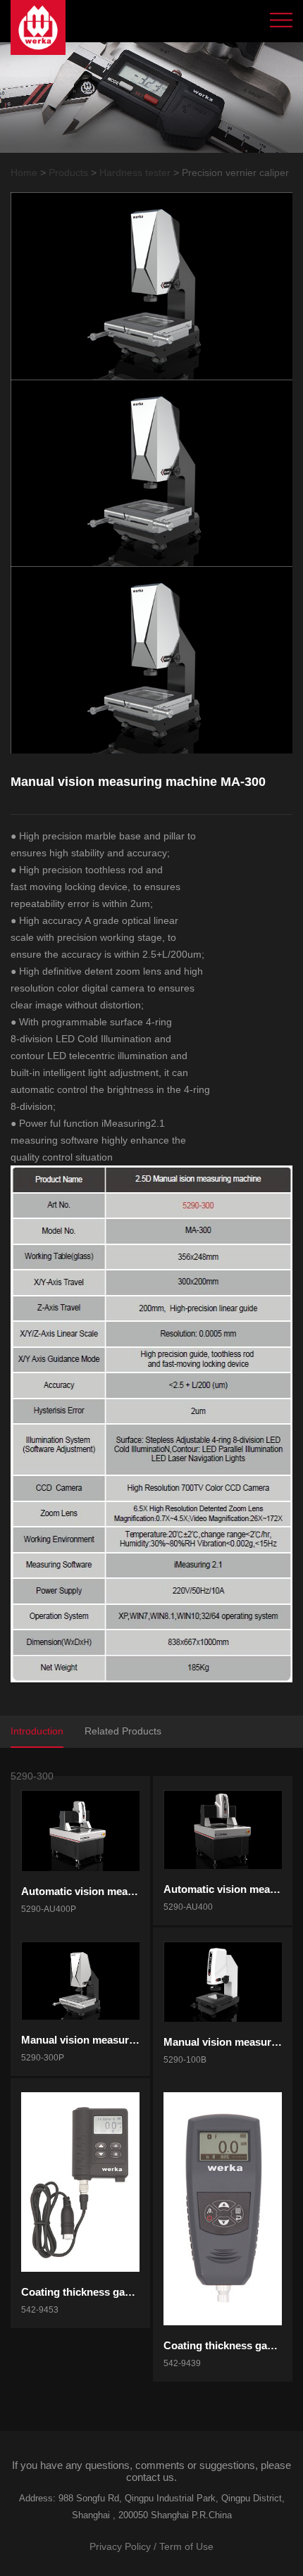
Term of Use (186, 2546)
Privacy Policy (120, 2546)
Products (68, 173)
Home (24, 173)
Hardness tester (135, 173)
